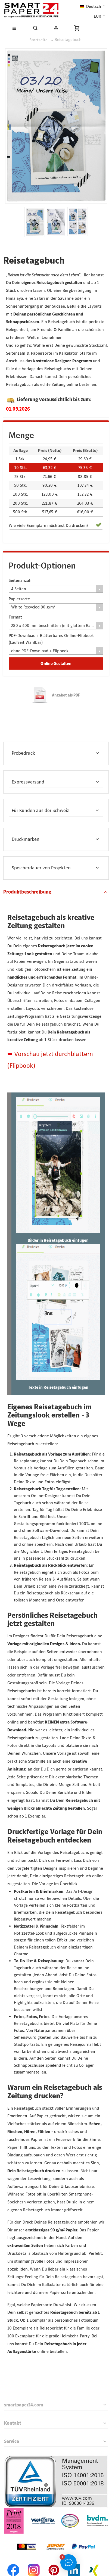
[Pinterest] (54, 2563)
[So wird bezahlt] (56, 2537)
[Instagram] (34, 2563)
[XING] (94, 2563)
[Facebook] (14, 2563)
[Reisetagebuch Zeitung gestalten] (35, 222)
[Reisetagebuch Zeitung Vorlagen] (78, 221)
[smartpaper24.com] (31, 10)
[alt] (56, 222)
